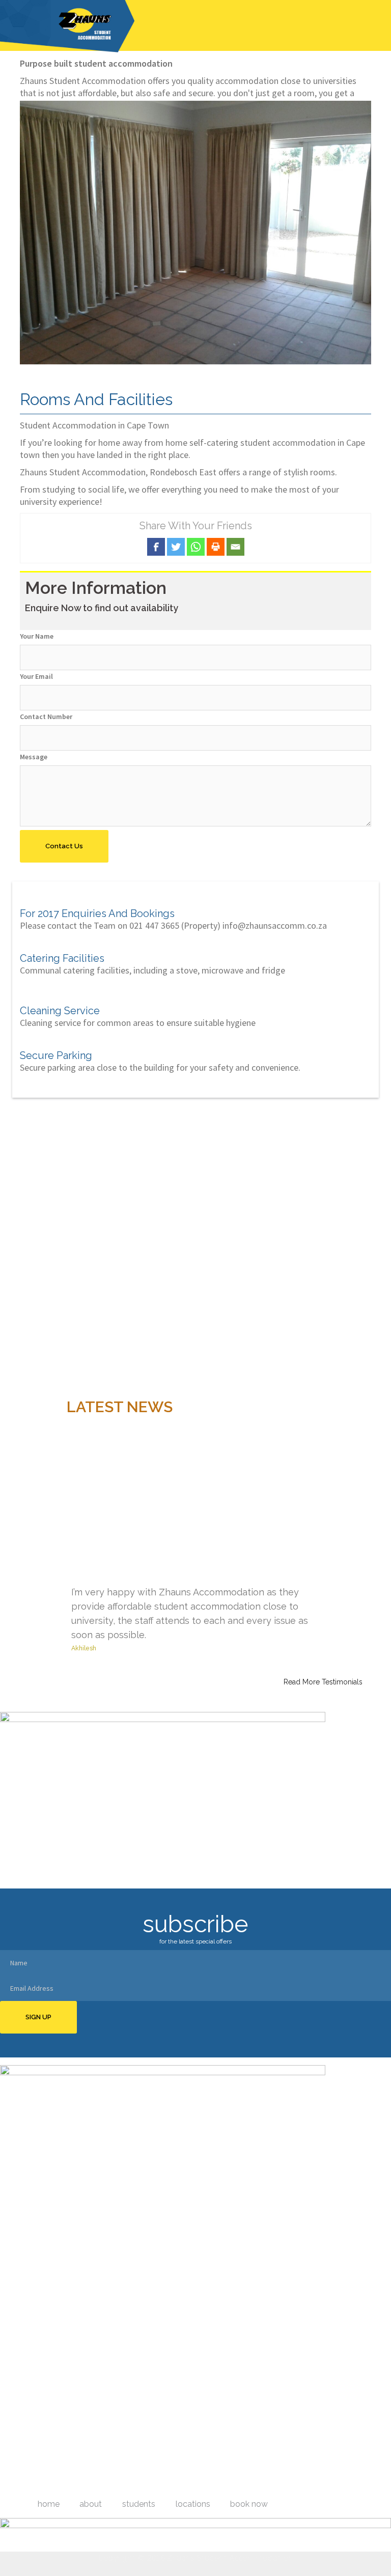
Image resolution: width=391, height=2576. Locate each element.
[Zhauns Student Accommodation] (67, 25)
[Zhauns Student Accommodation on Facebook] (182, 2484)
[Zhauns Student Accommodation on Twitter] (189, 2484)
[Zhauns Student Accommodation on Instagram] (210, 2484)
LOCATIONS (193, 2504)
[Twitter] (176, 547)
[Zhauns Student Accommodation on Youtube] (197, 2484)
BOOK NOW (249, 2504)
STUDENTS (139, 2504)
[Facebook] (156, 547)
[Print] (216, 547)
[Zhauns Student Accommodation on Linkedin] (204, 2484)
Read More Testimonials (323, 1682)
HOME (49, 2504)
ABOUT (91, 2504)
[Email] (235, 547)
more (360, 2426)
